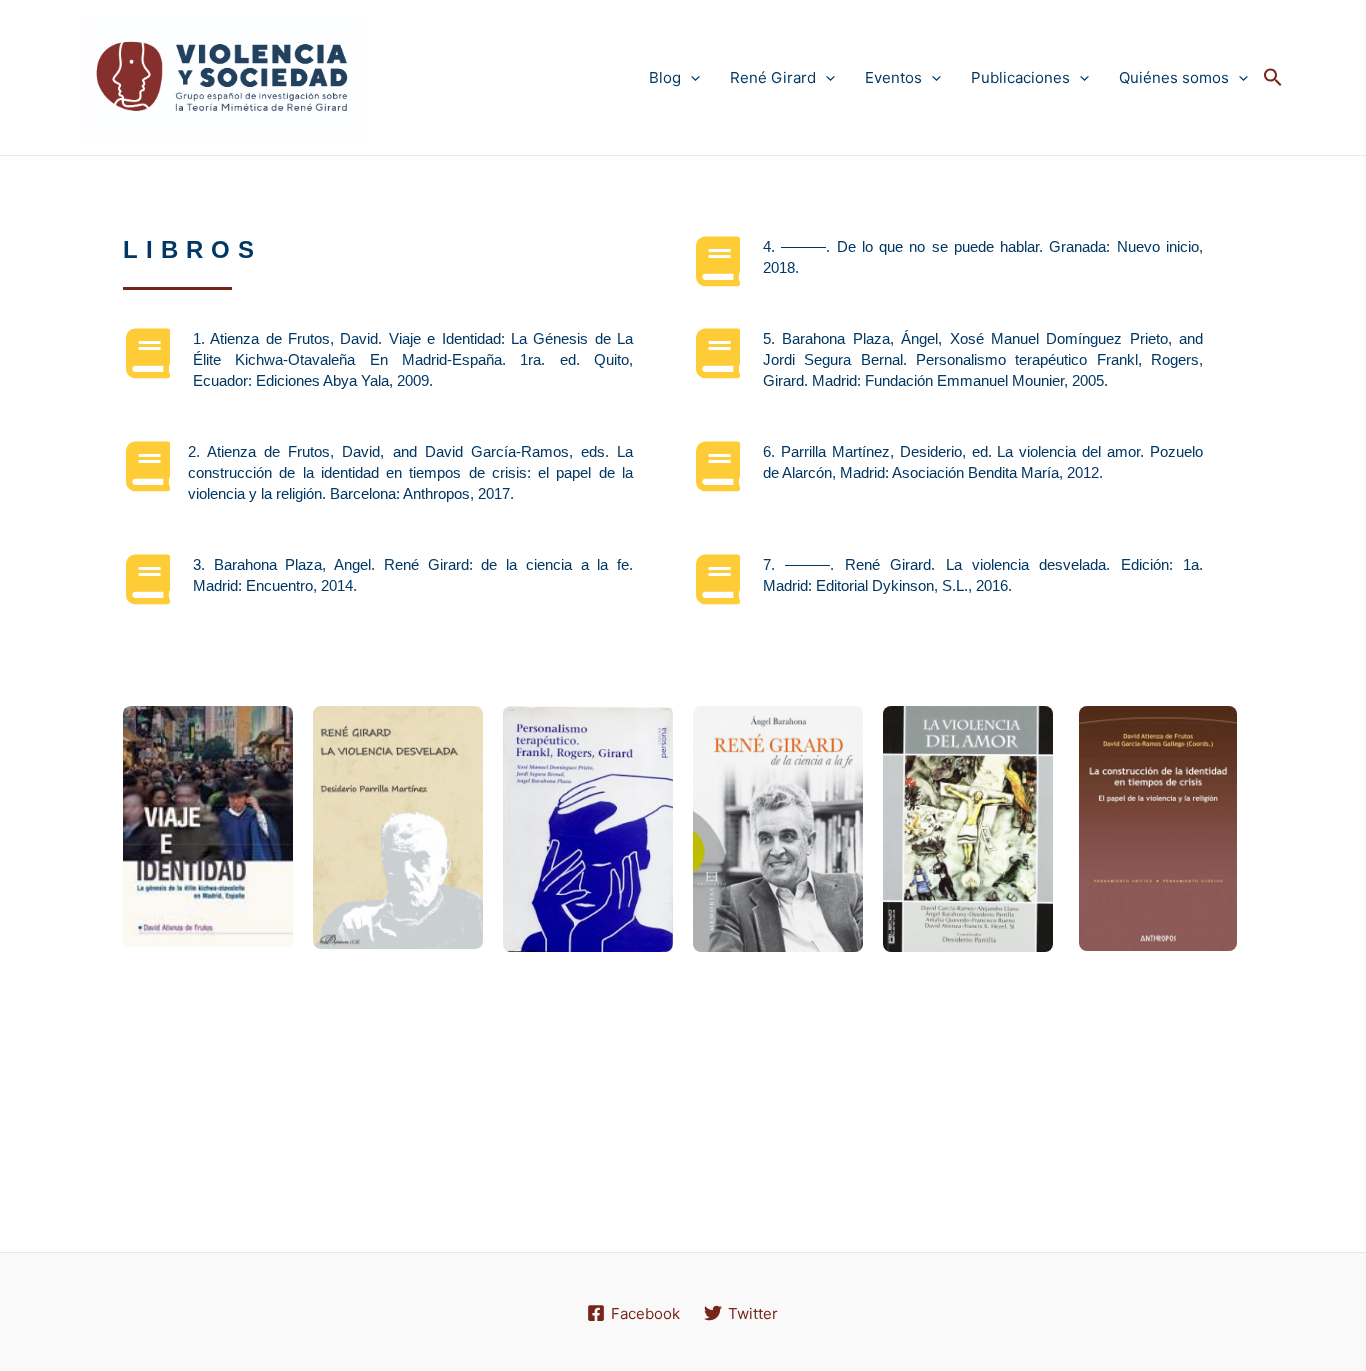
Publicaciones (1020, 77)
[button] (1273, 78)
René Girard (773, 77)
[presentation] (690, 77)
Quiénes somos (1174, 77)
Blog (665, 77)
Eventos (893, 77)
